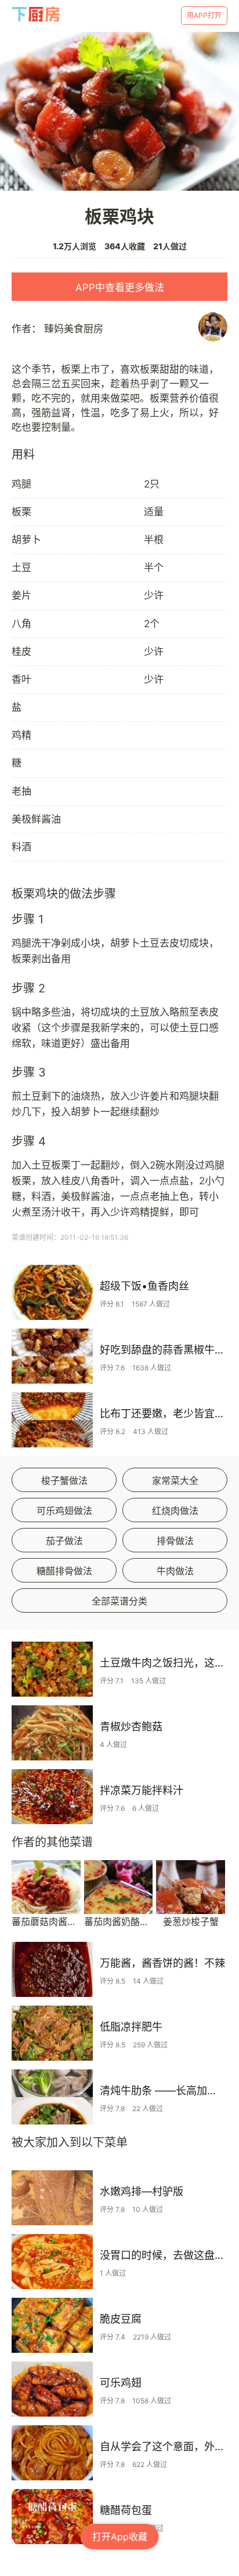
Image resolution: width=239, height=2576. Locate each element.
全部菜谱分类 (119, 1601)
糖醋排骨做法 (64, 1571)
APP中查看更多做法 (120, 288)
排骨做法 (175, 1541)
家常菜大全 (175, 1480)
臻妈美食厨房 (74, 329)
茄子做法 (64, 1541)
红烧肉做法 (175, 1511)
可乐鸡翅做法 (64, 1511)
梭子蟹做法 (64, 1480)
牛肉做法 (175, 1571)
